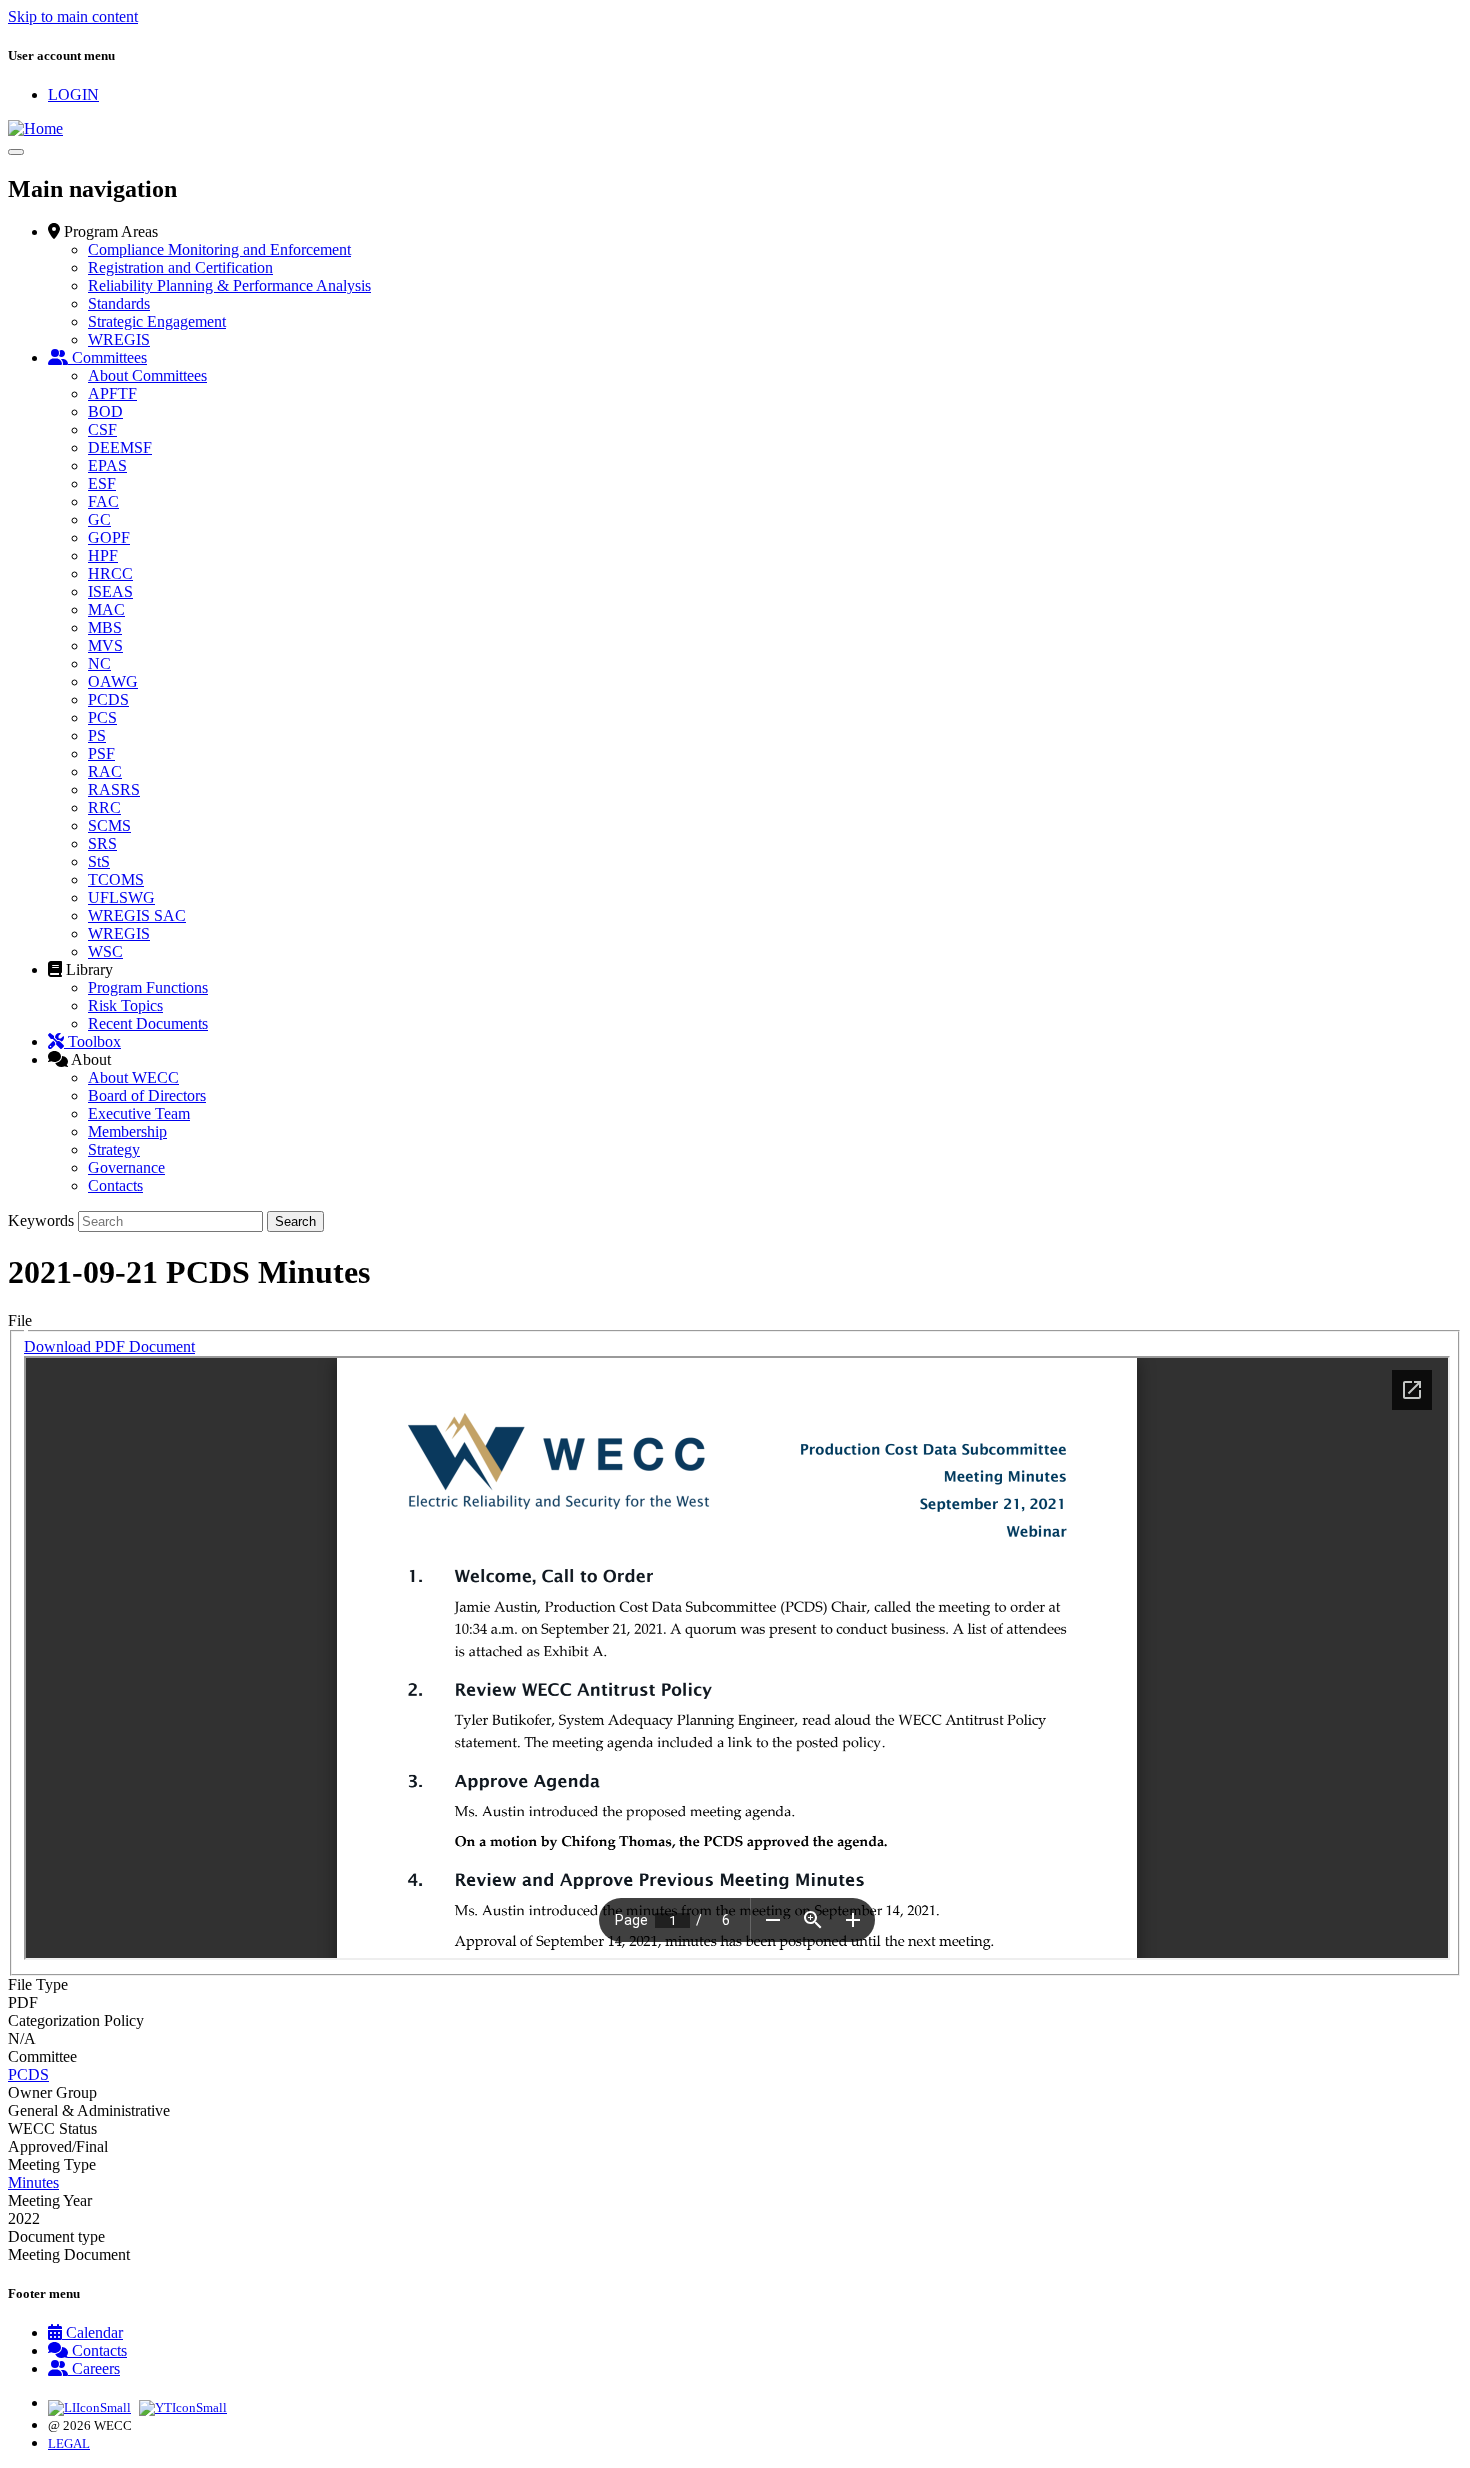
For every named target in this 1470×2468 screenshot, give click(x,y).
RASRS (114, 789)
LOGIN (73, 94)
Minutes (33, 2182)
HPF (103, 555)
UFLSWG (121, 897)
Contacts (115, 1185)
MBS (105, 627)
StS (99, 861)
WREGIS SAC (137, 915)
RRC (104, 807)
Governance (126, 1167)
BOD (105, 411)
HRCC (110, 573)
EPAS (107, 465)
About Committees (147, 375)
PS (97, 735)
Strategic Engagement (157, 321)
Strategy (114, 1149)
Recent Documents (148, 1023)
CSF (102, 429)
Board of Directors (147, 1095)
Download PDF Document (109, 1346)
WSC (105, 951)
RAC (105, 771)
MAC (106, 609)
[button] (103, 231)
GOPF (109, 537)
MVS (105, 645)
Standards (119, 303)
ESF (102, 483)
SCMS (109, 825)
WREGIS (119, 339)
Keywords (41, 1220)
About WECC (133, 1077)
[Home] (35, 128)
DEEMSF (120, 447)
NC (99, 663)
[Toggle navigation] (16, 152)
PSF (101, 753)
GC (99, 519)
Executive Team (139, 1113)
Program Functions (148, 987)
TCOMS (116, 879)
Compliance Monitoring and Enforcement (219, 249)
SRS (102, 843)
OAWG (113, 681)
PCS (102, 717)
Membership (127, 1131)
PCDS (108, 699)
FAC (103, 501)
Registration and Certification (180, 267)
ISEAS (110, 591)
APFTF (112, 393)
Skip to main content (73, 16)
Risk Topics (125, 1005)
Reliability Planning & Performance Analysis (229, 285)
